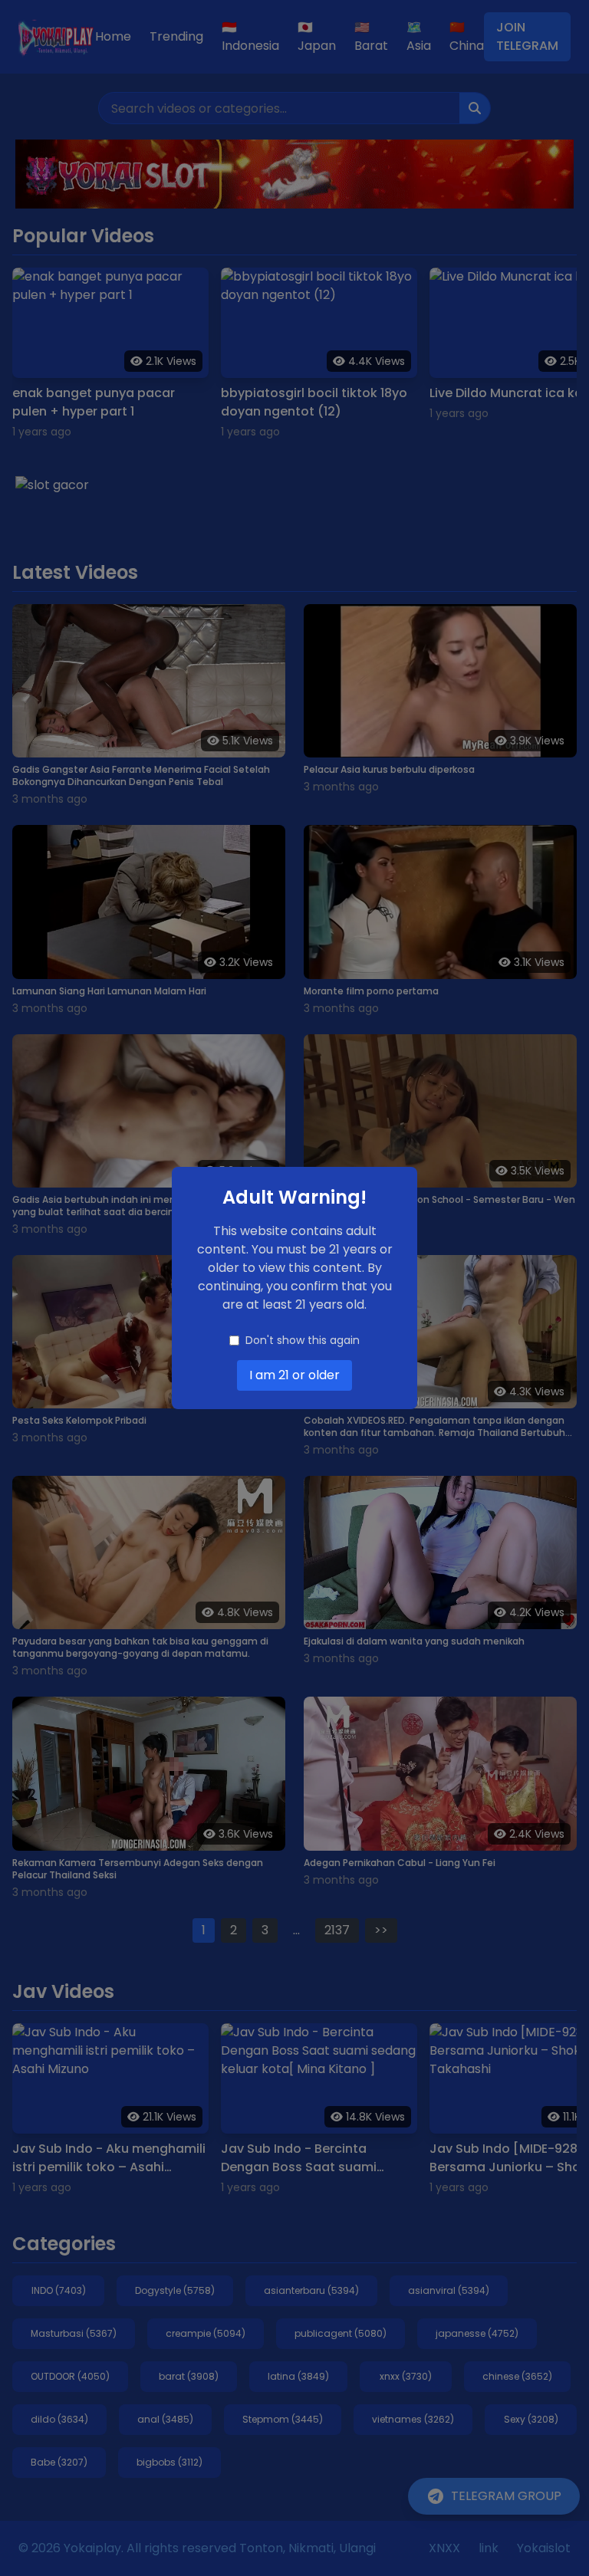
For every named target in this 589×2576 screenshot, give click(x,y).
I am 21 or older (294, 1375)
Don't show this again (303, 1340)
